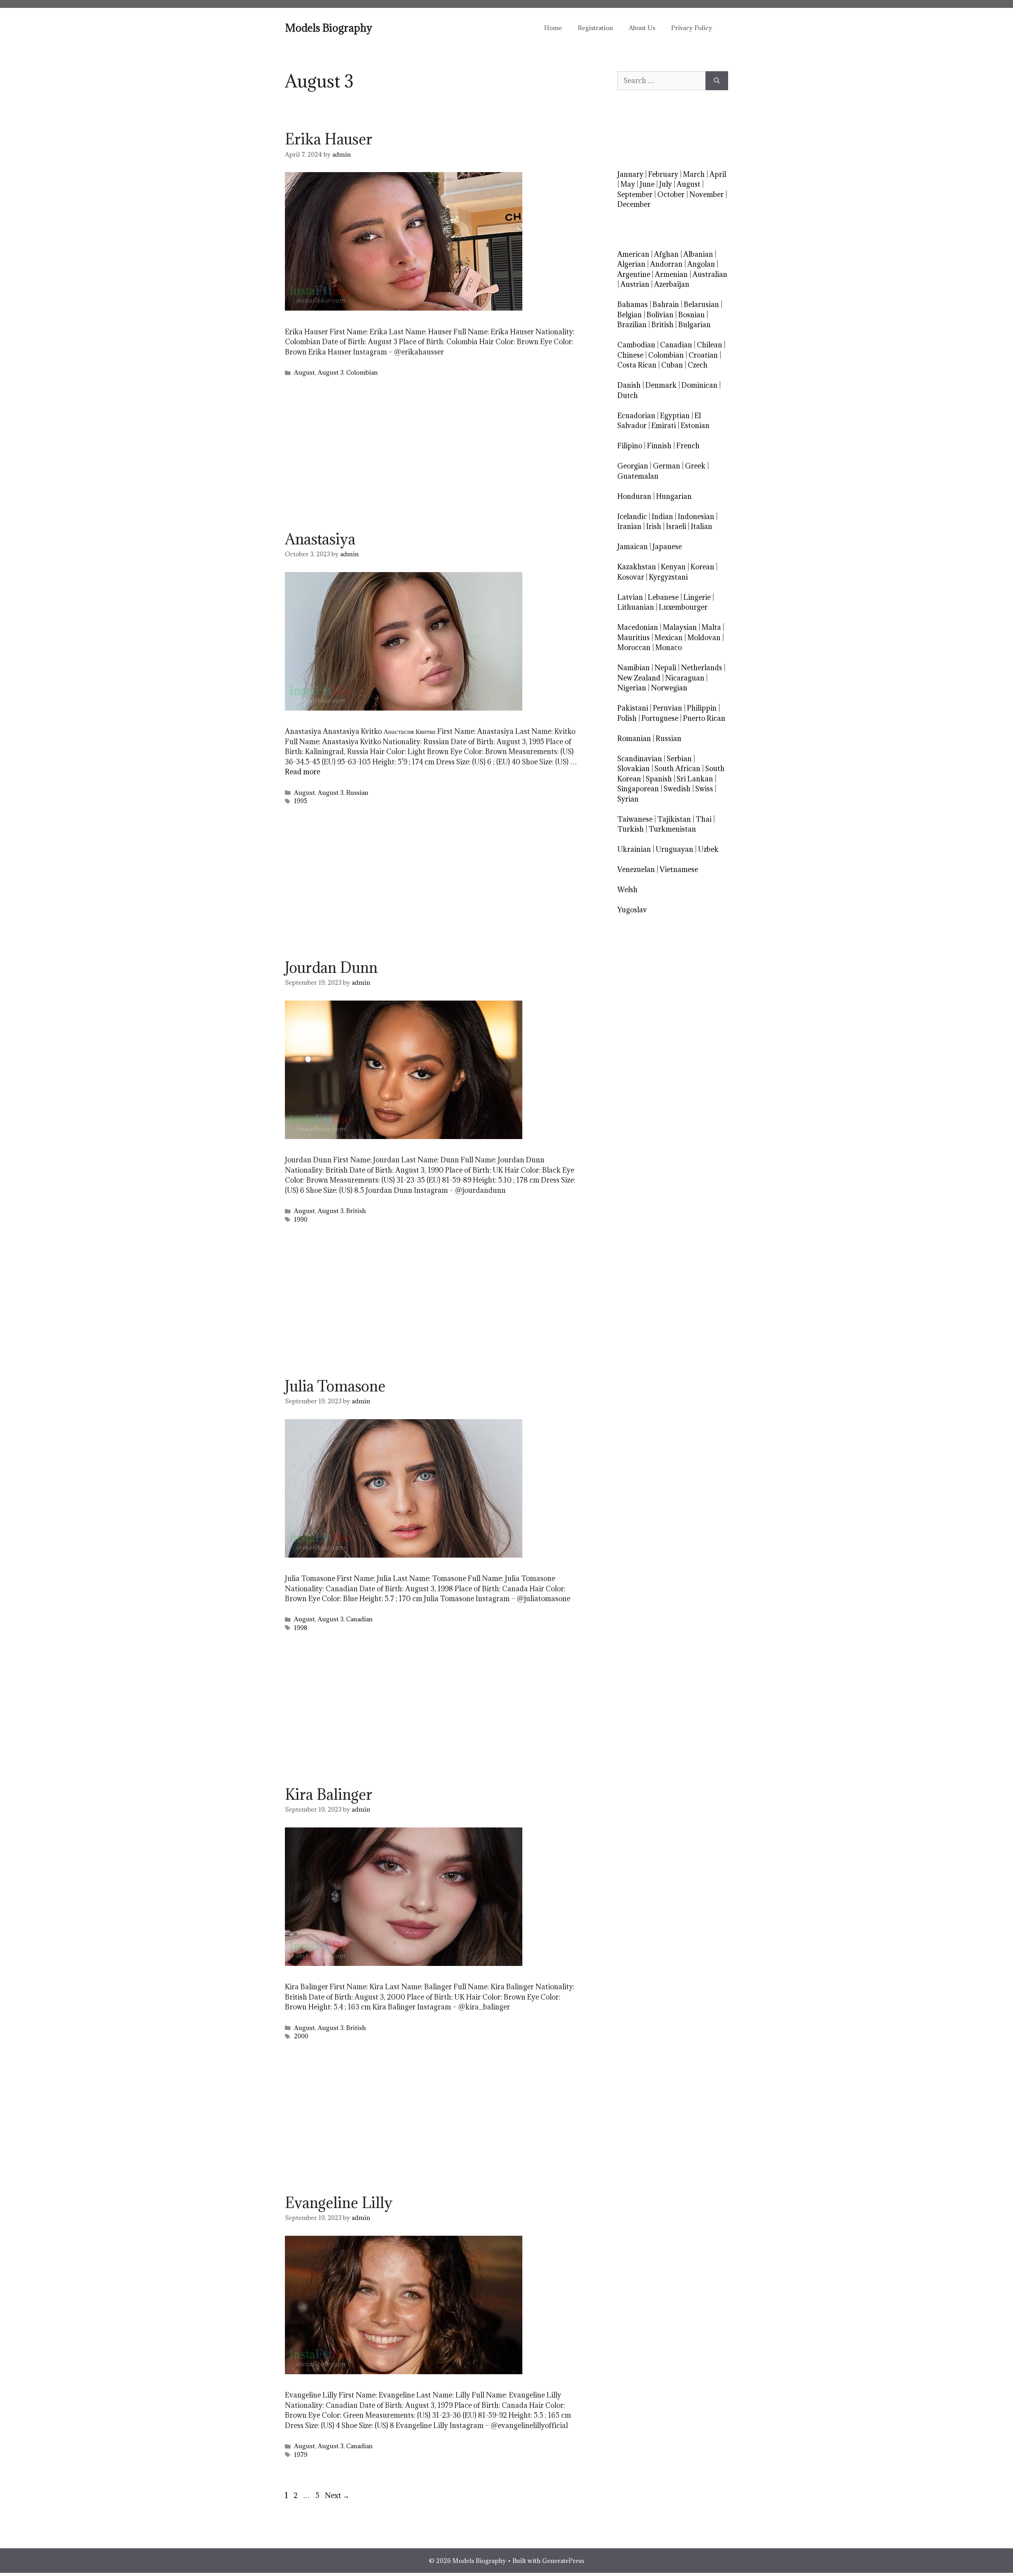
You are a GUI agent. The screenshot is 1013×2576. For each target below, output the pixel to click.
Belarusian (701, 304)
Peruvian (668, 708)
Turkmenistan (672, 829)
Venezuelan (636, 869)
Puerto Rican (704, 718)
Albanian (698, 254)
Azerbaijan (672, 284)
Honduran (634, 496)
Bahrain (666, 304)
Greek (695, 466)
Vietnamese (679, 869)
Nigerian (632, 688)
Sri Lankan (695, 779)
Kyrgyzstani (668, 577)
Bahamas (633, 304)
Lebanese (663, 597)
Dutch (628, 395)
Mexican (669, 638)
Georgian (633, 466)
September (635, 194)
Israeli (676, 526)
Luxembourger (683, 607)
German (667, 466)
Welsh (627, 890)
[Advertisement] (431, 456)
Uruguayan (674, 849)
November (707, 194)
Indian (662, 517)
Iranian (629, 526)
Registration (595, 28)
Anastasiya (320, 539)
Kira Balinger (329, 1794)
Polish (627, 718)
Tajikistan (674, 819)
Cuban (672, 365)
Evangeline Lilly (339, 2203)
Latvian (630, 597)
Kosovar (631, 577)
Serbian (679, 759)
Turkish (631, 829)
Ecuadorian (636, 416)
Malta (711, 627)
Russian (357, 793)
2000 (301, 2036)
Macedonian (638, 627)
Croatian (703, 355)
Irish (654, 526)
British (356, 1211)
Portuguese (660, 718)
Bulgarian (694, 325)
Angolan (701, 264)
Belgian (630, 315)
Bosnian (691, 315)
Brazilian (632, 325)
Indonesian (696, 517)
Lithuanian (636, 607)
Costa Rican (637, 365)
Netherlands (702, 668)
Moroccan (634, 647)
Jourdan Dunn (331, 967)
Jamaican (633, 547)
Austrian (635, 284)
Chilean (709, 345)
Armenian (671, 274)
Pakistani (633, 708)
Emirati (664, 426)
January (630, 174)
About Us (642, 28)
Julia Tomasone (335, 1386)
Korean (702, 567)
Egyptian (675, 416)
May (628, 184)
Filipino (630, 446)
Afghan (666, 254)
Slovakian (634, 769)
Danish (629, 385)
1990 (301, 1220)
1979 (301, 2455)
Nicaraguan (685, 678)
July (666, 184)
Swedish (677, 789)
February (663, 174)
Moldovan (704, 638)
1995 (301, 801)
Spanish (659, 779)
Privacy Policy (692, 28)
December (634, 204)
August (304, 372)
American (633, 254)
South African (677, 769)
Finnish (659, 446)
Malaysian (680, 627)
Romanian (634, 738)
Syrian (628, 799)
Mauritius (634, 638)
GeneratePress (563, 2561)
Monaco (669, 647)
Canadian (359, 1619)
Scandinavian (640, 759)
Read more (303, 772)
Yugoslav (632, 910)
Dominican (699, 385)
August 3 (331, 372)
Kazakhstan (637, 567)
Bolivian (660, 315)
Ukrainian (634, 849)
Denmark (661, 385)
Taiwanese (635, 819)
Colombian (362, 372)
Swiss (704, 789)
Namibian (634, 668)
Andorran (666, 264)
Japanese (667, 547)
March (694, 174)
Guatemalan (638, 476)
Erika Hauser (329, 139)
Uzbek (708, 849)
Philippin (702, 708)
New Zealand (639, 678)
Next (337, 2495)
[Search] (717, 81)
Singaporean (638, 789)
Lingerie (697, 597)
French (688, 446)
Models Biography (329, 28)
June (647, 184)
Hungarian (674, 496)
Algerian (631, 264)
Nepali (665, 668)
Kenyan (673, 567)
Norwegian (669, 688)
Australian (710, 274)
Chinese (630, 355)
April (718, 174)
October (671, 194)
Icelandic (632, 517)
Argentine (634, 274)
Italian (702, 526)
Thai (704, 819)
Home (553, 28)
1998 (301, 1628)
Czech (698, 365)
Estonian (695, 426)
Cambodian (636, 345)
